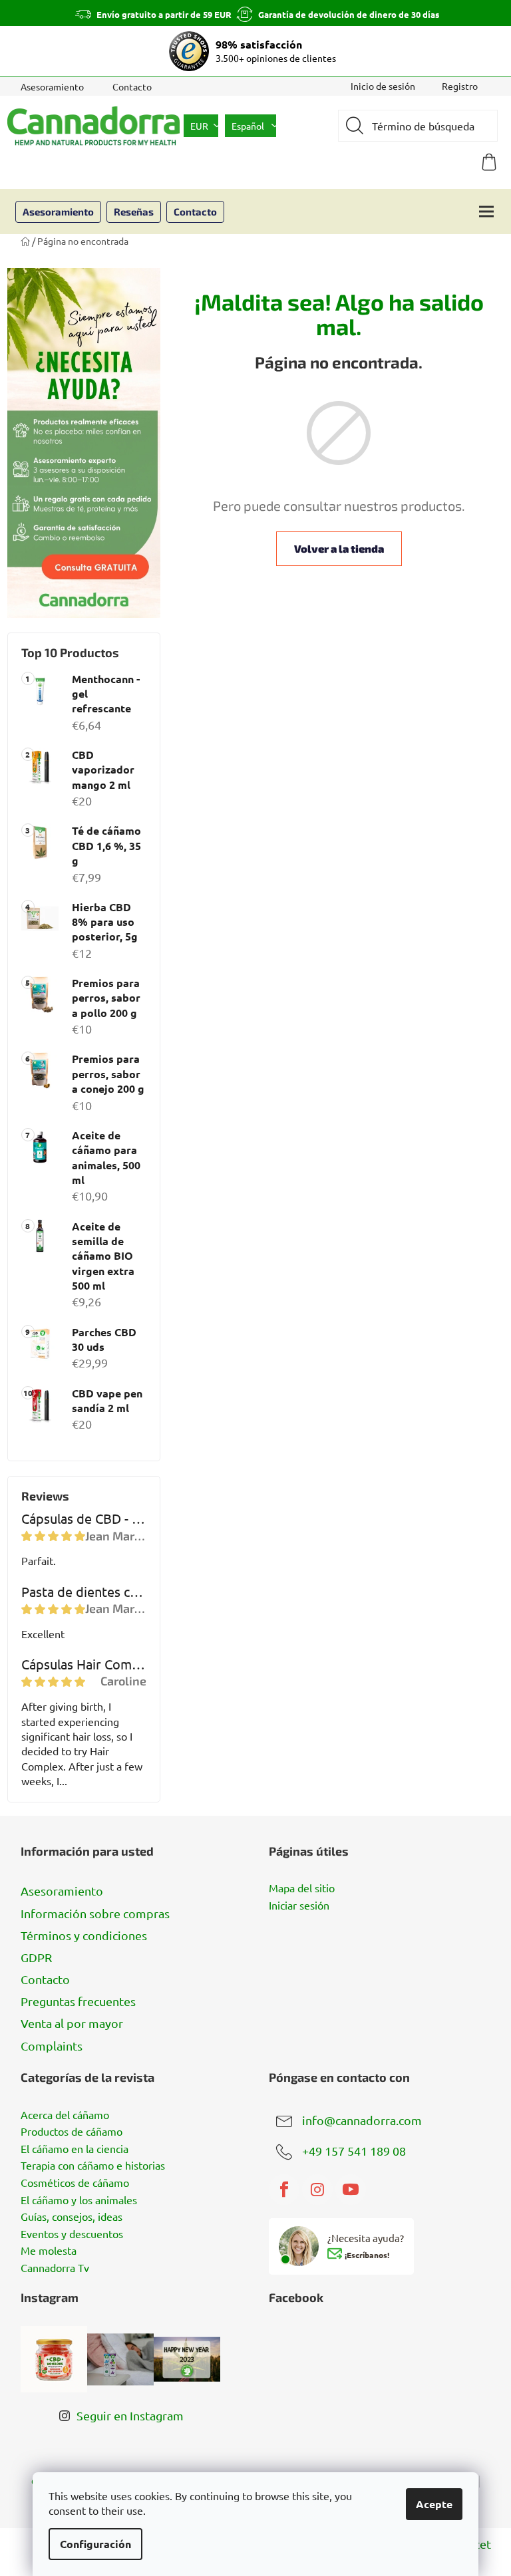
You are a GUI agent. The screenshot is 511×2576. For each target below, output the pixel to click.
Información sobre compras (95, 1913)
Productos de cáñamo (72, 2132)
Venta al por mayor (72, 2023)
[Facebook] (284, 2190)
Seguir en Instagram (130, 2415)
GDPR (36, 1957)
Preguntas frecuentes (78, 2001)
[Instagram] (317, 2190)
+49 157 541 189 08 (354, 2150)
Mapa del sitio (302, 1888)
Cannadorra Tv (55, 2268)
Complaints (52, 2046)
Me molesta (49, 2251)
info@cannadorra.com (362, 2119)
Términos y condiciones (84, 1935)
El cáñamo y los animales (79, 2200)
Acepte (434, 2504)
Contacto (132, 86)
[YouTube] (351, 2190)
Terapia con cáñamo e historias (93, 2166)
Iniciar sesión (299, 1906)
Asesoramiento (52, 86)
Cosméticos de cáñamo (75, 2183)
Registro (460, 86)
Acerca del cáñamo (65, 2115)
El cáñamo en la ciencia (75, 2149)
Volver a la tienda (339, 548)
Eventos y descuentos (72, 2234)
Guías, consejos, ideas (72, 2217)
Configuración (95, 2544)
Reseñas (134, 212)
